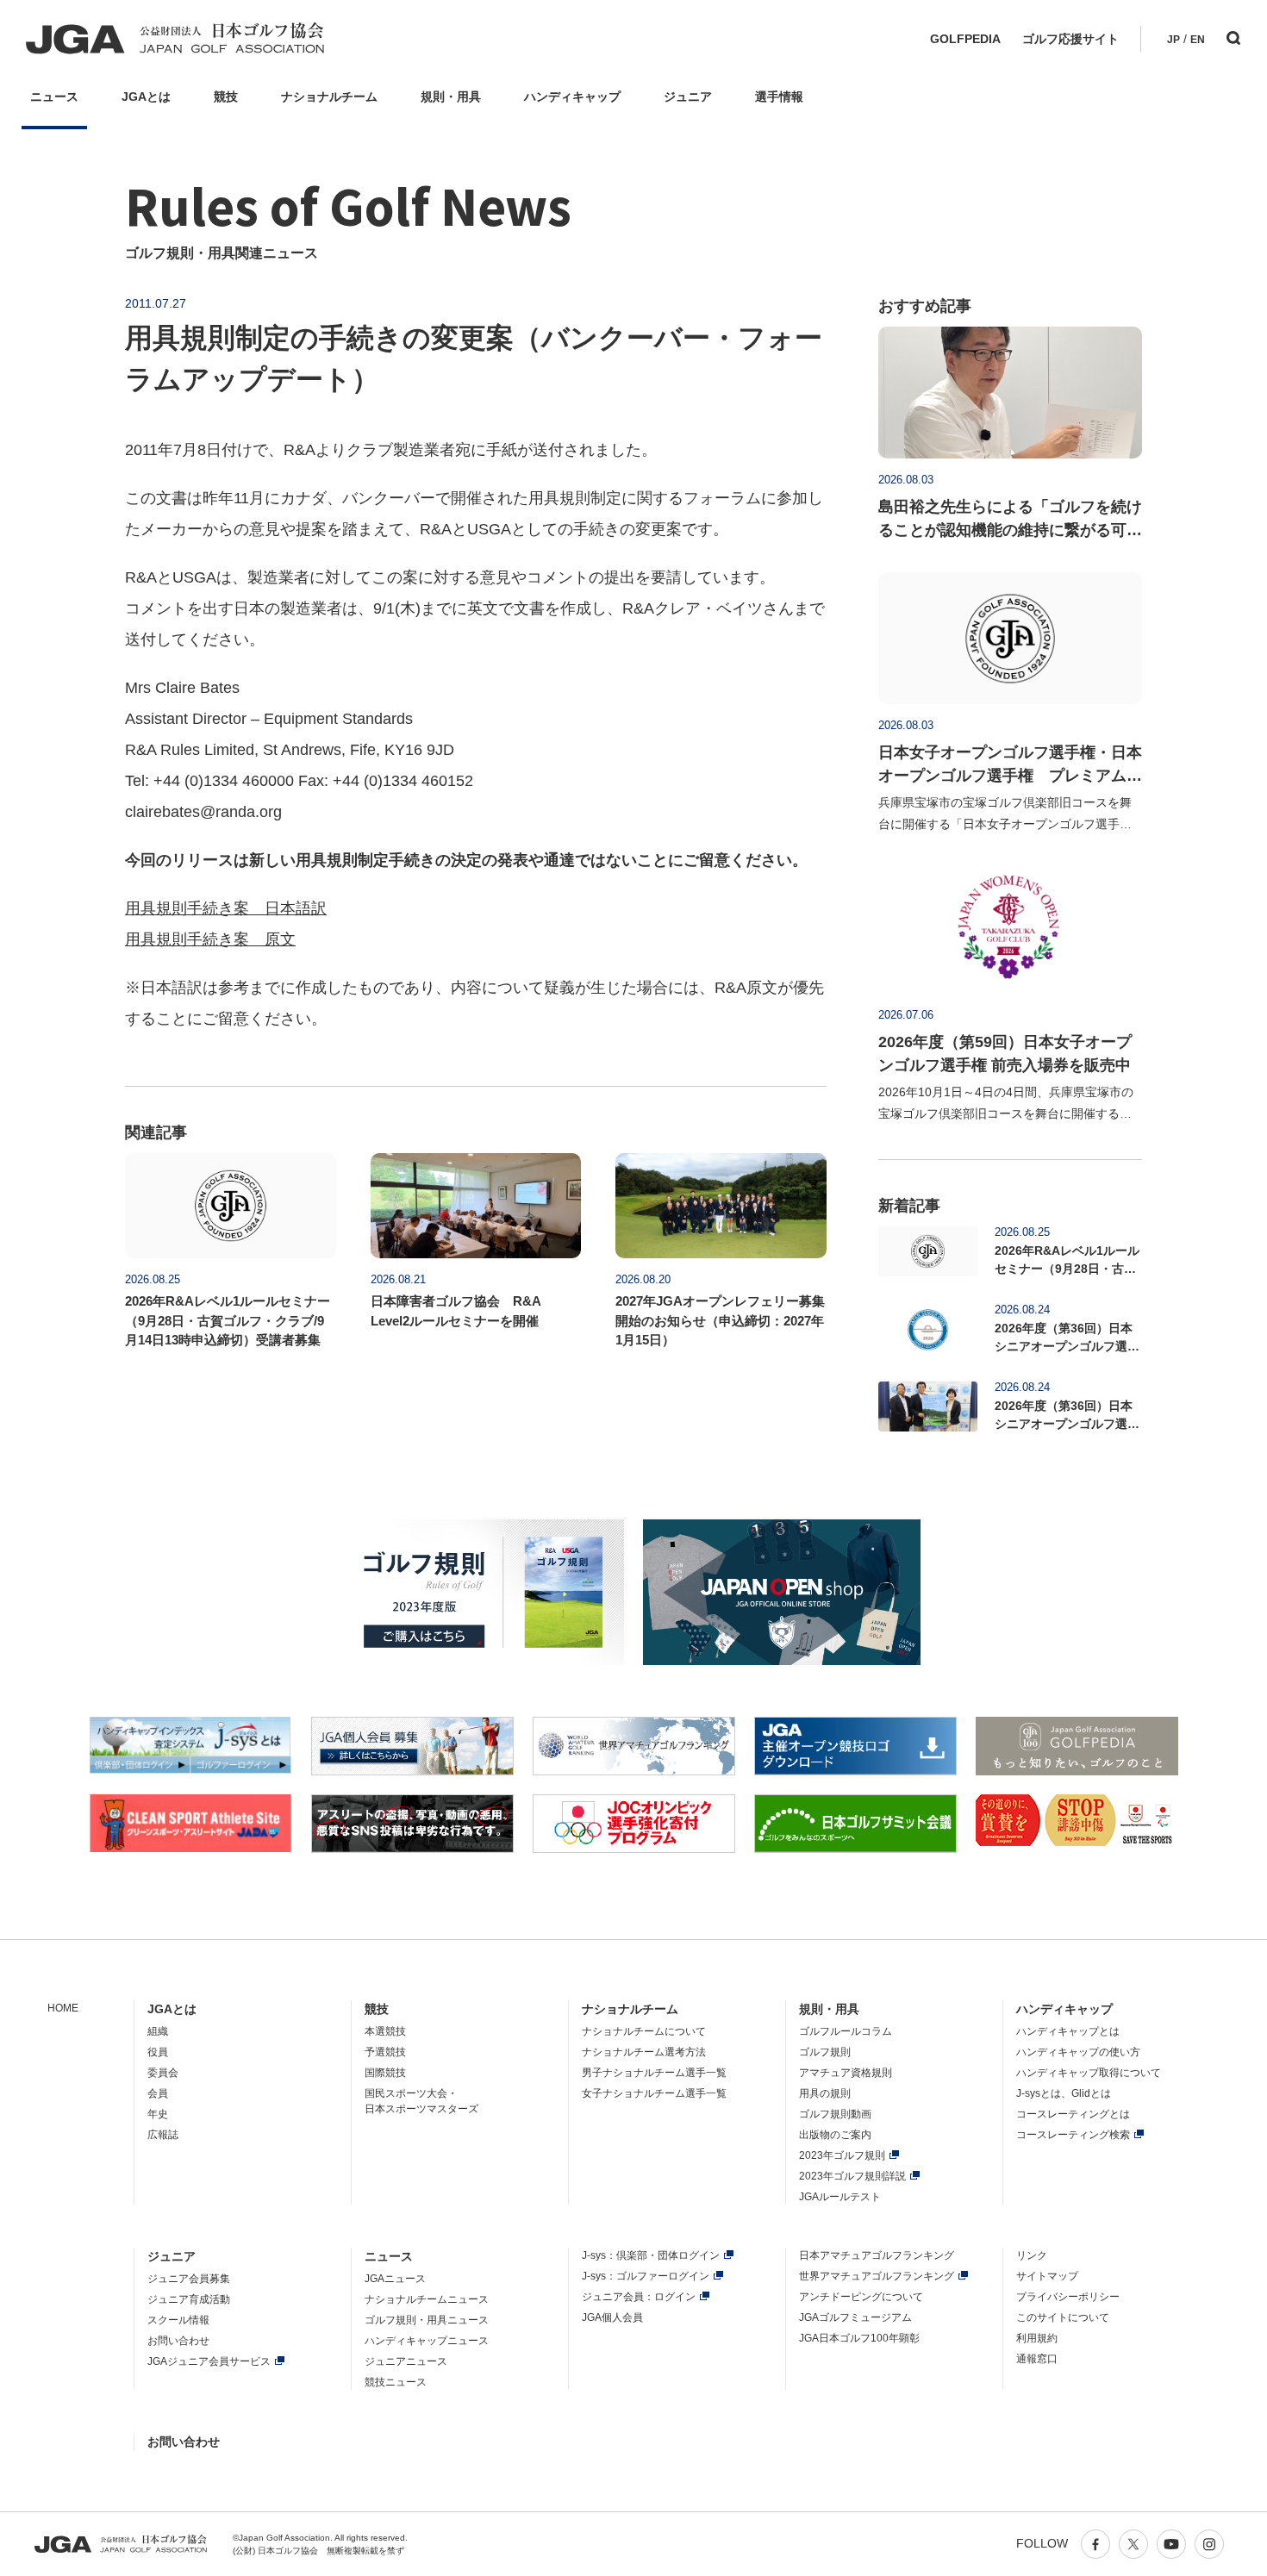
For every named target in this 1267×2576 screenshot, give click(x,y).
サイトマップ (1047, 2276)
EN (1198, 40)
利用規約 (1037, 2338)
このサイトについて (1063, 2317)
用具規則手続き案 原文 (210, 939)
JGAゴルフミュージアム (855, 2317)
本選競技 (385, 2031)
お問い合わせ (178, 2341)
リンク (1032, 2255)
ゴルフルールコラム (846, 2031)
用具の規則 (825, 2093)
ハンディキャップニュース (427, 2341)
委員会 (163, 2073)
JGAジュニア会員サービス (209, 2361)
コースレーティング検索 (1073, 2135)
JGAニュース (395, 2279)
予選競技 (385, 2052)
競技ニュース (396, 2382)
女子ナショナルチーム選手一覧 (654, 2093)
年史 (158, 2114)
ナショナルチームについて (644, 2031)
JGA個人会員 (612, 2317)
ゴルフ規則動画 (835, 2114)
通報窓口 (1037, 2359)
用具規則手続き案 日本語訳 (226, 908)
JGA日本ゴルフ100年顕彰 (859, 2338)
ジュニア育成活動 (189, 2299)
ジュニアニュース (406, 2361)
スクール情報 (178, 2320)
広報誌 (163, 2135)
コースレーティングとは (1073, 2114)
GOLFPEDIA (965, 39)
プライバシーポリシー (1068, 2297)
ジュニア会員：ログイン (639, 2297)
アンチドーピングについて (861, 2297)
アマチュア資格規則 (846, 2073)
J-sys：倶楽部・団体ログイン (651, 2255)
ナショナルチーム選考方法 (644, 2052)
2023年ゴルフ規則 (842, 2155)
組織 (158, 2031)
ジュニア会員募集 (189, 2279)
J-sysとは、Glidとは (1064, 2093)
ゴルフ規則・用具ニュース (427, 2320)
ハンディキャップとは (1068, 2031)
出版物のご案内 (835, 2135)
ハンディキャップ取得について (1089, 2073)
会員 (158, 2093)
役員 (158, 2052)
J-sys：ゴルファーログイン (646, 2276)
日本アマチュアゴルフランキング (877, 2255)
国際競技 (385, 2073)
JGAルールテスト (840, 2197)
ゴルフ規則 (825, 2052)
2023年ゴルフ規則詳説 (852, 2176)
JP (1173, 40)
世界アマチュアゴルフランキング (877, 2276)
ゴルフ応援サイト (1070, 39)
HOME (63, 2008)
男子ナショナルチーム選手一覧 (654, 2073)
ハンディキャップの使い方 (1078, 2052)
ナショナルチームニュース (427, 2299)
